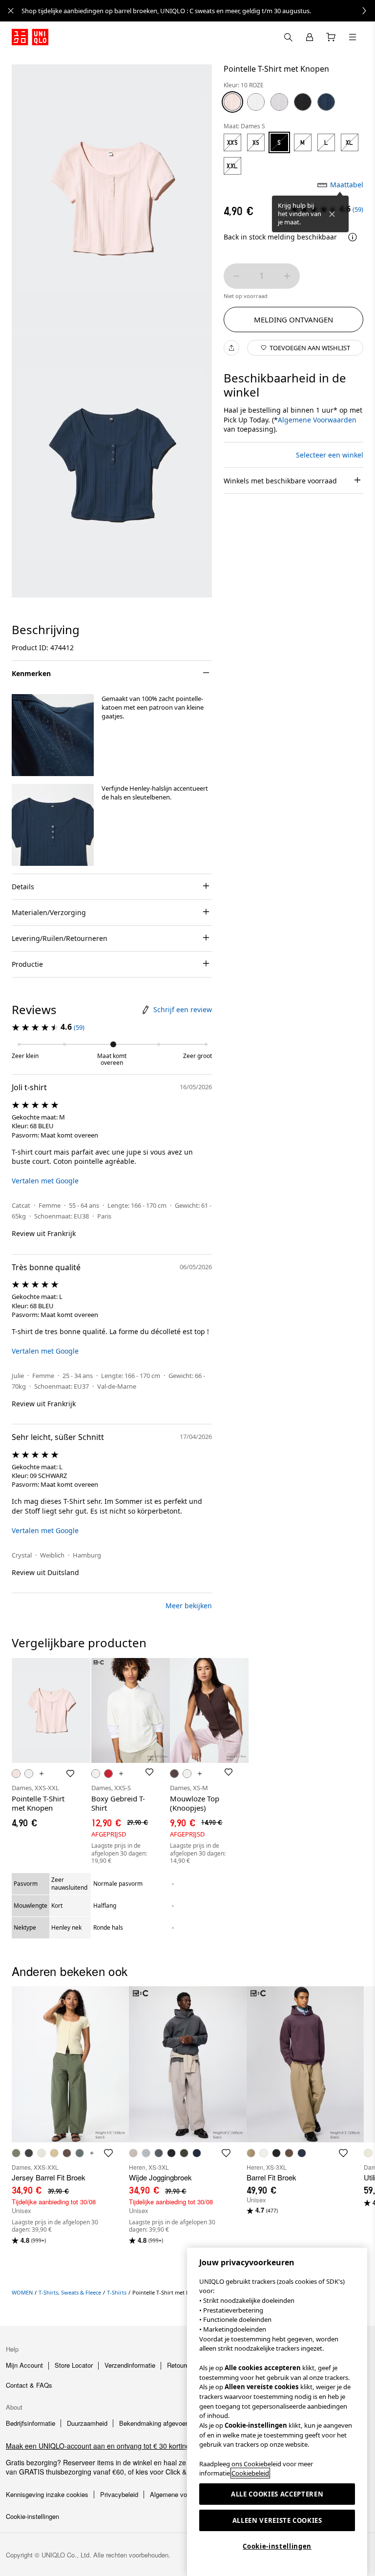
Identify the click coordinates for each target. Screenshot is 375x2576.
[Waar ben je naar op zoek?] (288, 37)
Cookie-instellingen (277, 2546)
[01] (256, 102)
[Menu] (353, 37)
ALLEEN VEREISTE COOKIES (277, 2520)
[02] (279, 102)
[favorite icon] (108, 2153)
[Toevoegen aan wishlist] (70, 1774)
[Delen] (231, 348)
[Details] (353, 237)
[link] (198, 11)
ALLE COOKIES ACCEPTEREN (277, 2494)
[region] (277, 2412)
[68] (326, 102)
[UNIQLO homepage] (30, 37)
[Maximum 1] (287, 276)
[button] (53, 735)
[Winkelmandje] (331, 37)
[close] (11, 11)
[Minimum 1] (236, 276)
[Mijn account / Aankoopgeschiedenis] (310, 37)
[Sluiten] (332, 214)
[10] (232, 102)
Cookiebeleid (250, 2473)
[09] (303, 102)
